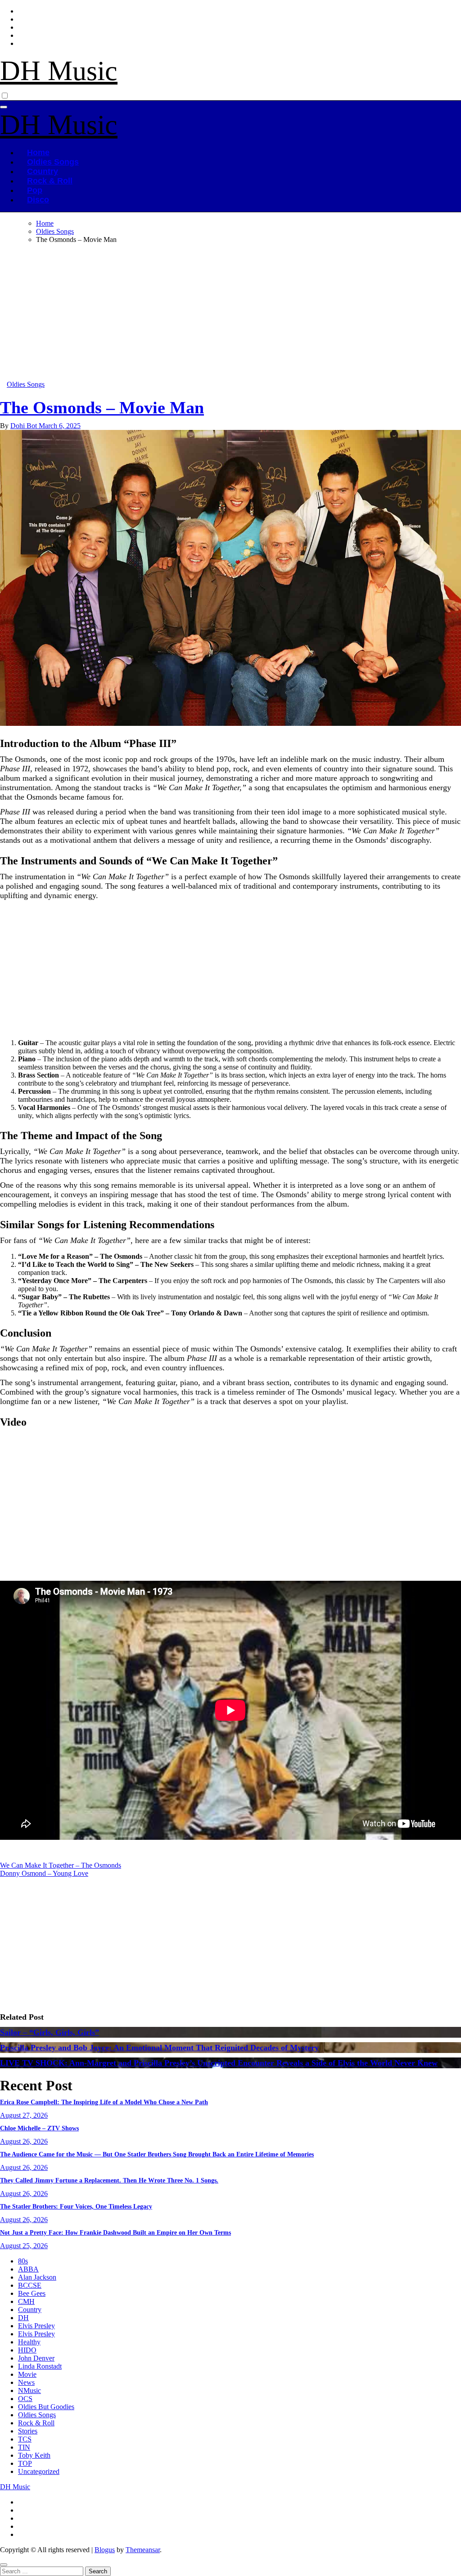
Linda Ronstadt (40, 2366)
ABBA (28, 2269)
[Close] (4, 2565)
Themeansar (143, 2550)
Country (43, 171)
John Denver (36, 2358)
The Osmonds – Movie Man (102, 407)
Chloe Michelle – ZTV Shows (39, 2128)
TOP (25, 2463)
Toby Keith (34, 2455)
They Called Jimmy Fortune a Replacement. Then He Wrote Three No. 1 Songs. (109, 2180)
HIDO (27, 2350)
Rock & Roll (50, 181)
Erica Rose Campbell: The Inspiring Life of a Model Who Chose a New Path (104, 2102)
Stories (28, 2431)
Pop (35, 190)
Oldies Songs (53, 162)
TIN (24, 2447)
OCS (25, 2399)
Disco (38, 200)
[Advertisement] (230, 314)
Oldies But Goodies (46, 2407)
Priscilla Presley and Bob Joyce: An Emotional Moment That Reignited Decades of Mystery (159, 2048)
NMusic (29, 2390)
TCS (25, 2439)
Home (38, 152)
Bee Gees (32, 2293)
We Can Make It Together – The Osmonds (61, 1865)
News (26, 2382)
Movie (27, 2374)
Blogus (105, 2550)
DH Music (59, 71)
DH (23, 2318)
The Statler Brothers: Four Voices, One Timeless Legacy (76, 2207)
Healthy (29, 2342)
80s (23, 2261)
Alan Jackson (37, 2277)
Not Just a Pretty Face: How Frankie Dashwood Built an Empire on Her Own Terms (115, 2233)
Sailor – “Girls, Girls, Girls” (50, 2032)
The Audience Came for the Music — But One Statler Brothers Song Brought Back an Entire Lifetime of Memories (157, 2154)
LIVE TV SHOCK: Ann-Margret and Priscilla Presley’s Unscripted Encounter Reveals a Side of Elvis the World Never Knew (219, 2063)
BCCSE (30, 2285)
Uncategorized (39, 2471)
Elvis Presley (36, 2326)
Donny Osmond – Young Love (44, 1873)
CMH (26, 2301)
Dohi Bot (25, 426)
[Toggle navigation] (4, 107)
